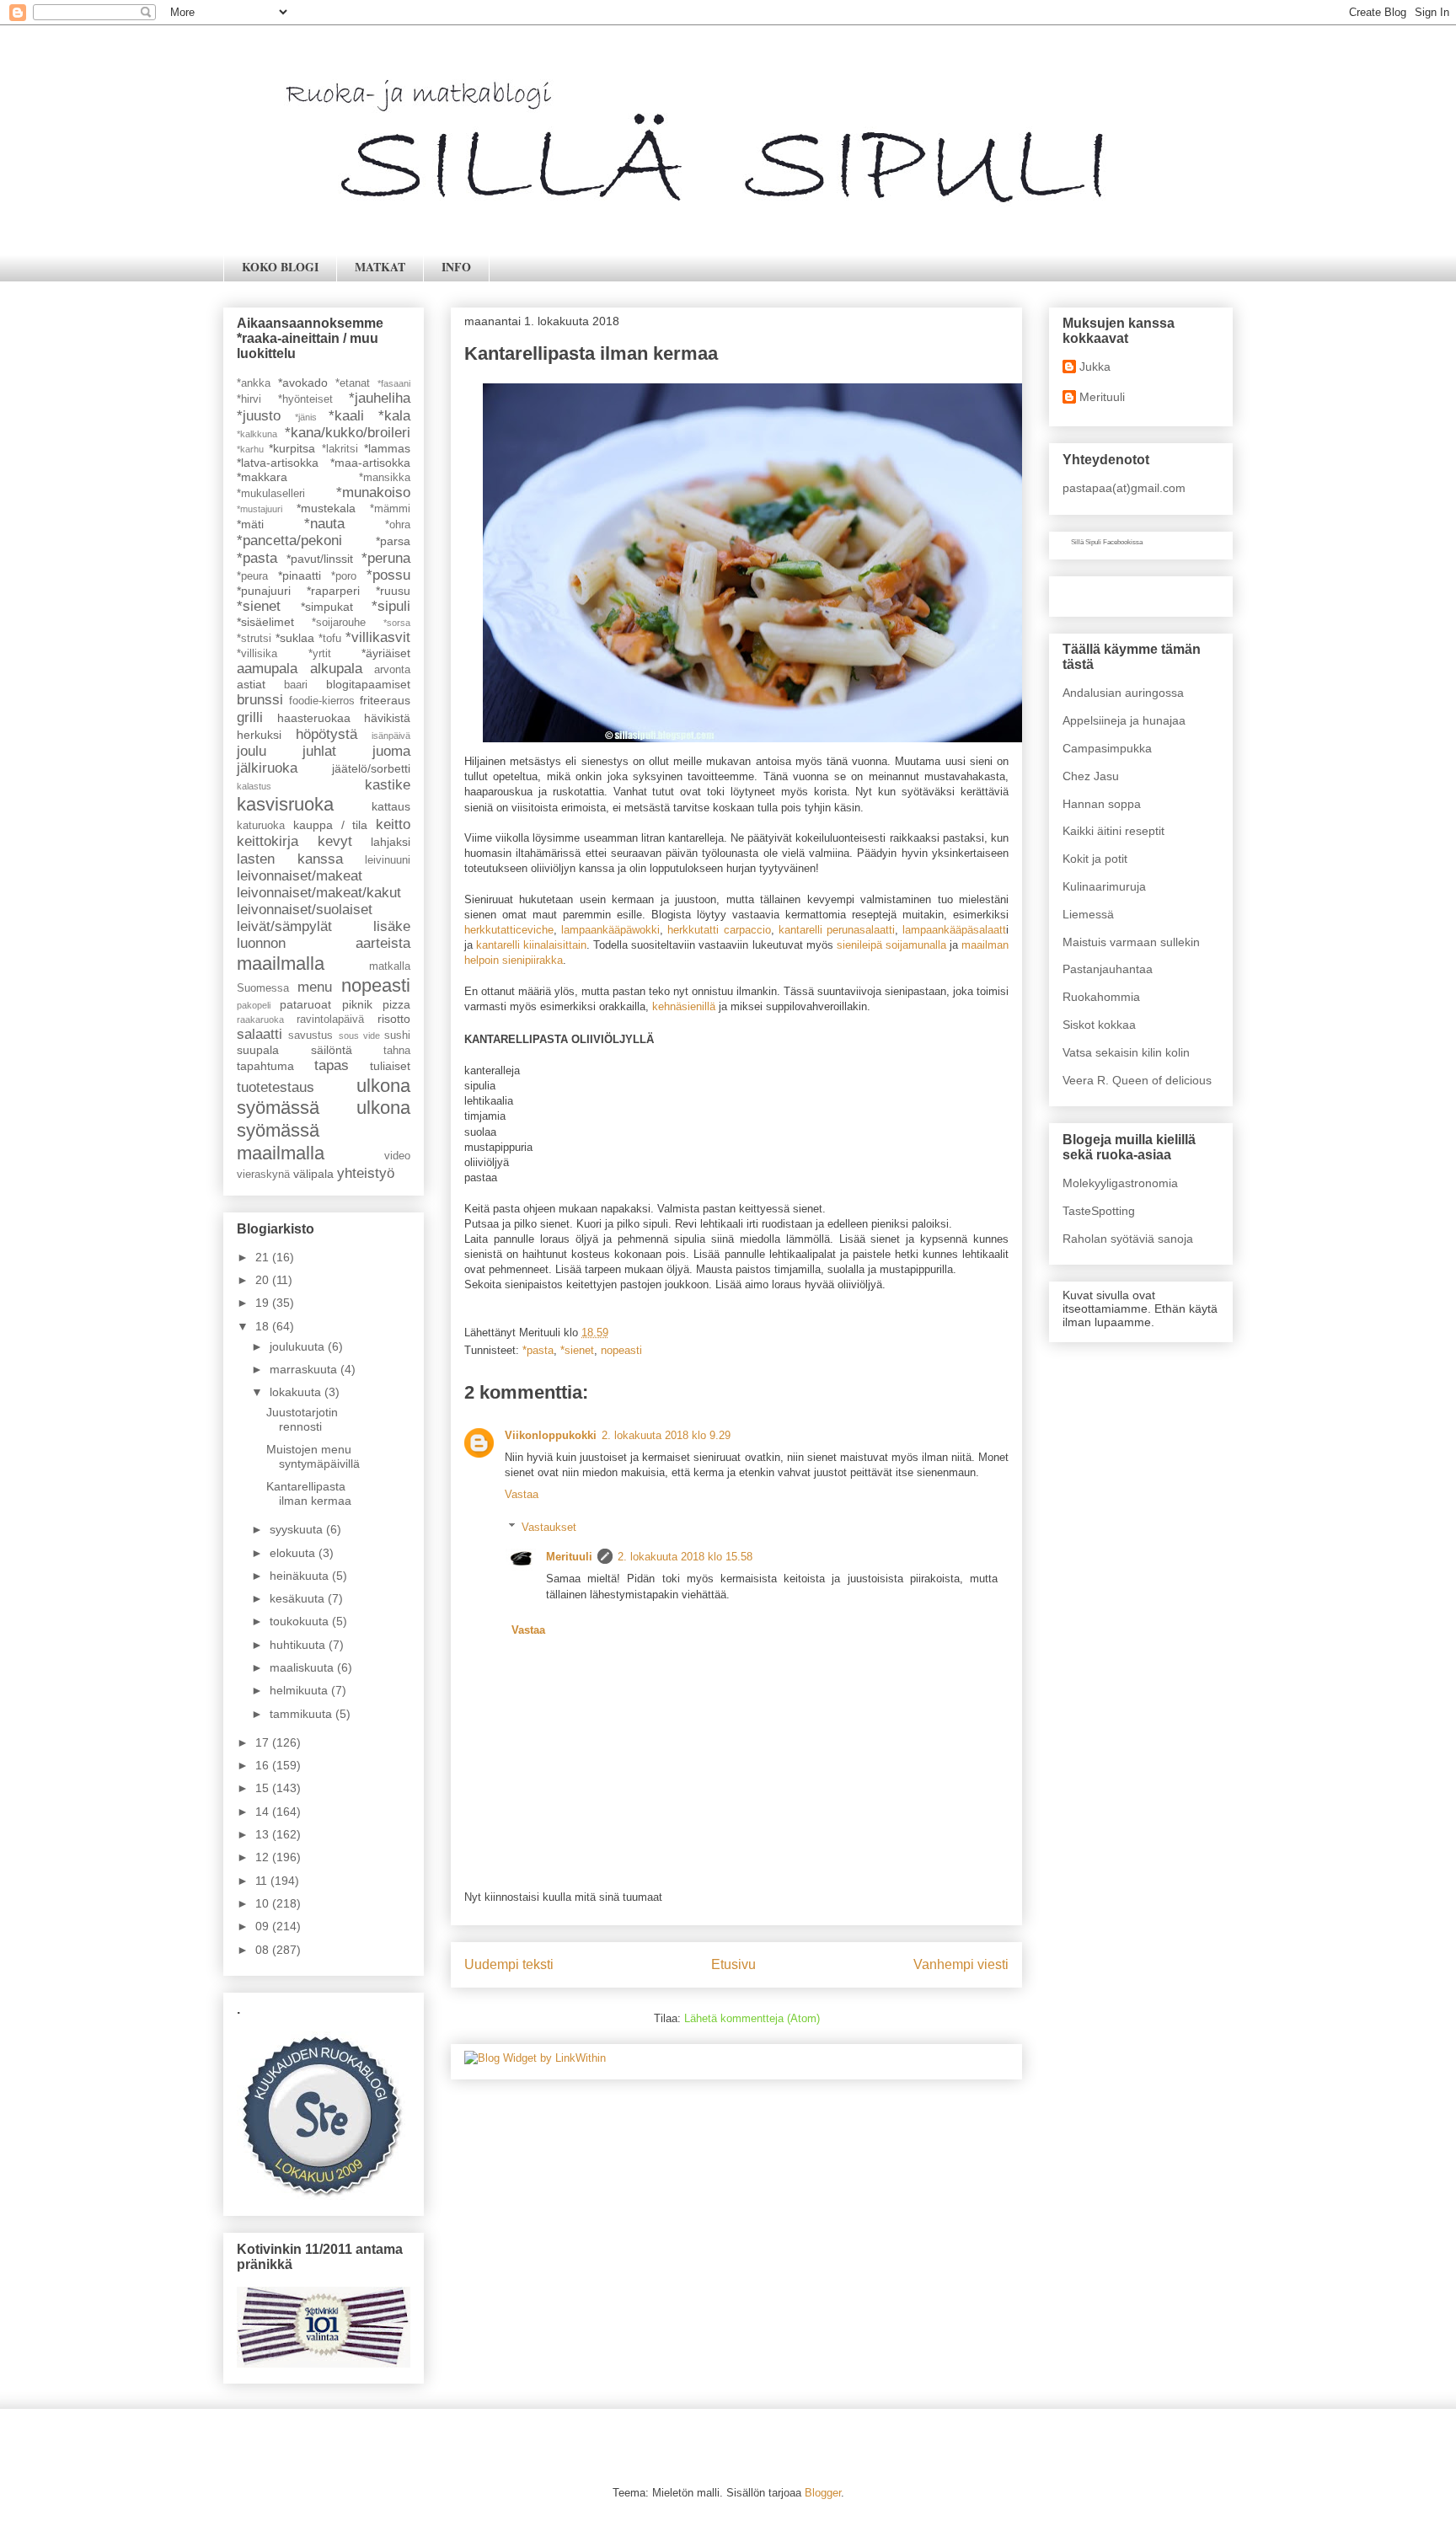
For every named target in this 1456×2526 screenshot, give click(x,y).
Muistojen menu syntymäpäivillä (313, 1456)
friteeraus (385, 700)
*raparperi (333, 591)
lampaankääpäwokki (610, 930)
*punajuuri (264, 591)
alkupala (336, 669)
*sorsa (397, 623)
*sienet (577, 1350)
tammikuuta (302, 1714)
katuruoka (261, 826)
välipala (313, 1174)
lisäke (392, 926)
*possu (388, 575)
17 (264, 1742)
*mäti (250, 524)
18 (264, 1326)
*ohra (398, 525)
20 (264, 1280)
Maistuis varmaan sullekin (1131, 942)
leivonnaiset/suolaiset (305, 910)
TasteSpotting (1099, 1211)
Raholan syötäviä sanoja (1128, 1239)
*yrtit (320, 654)
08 (264, 1950)
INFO (456, 267)
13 (264, 1834)
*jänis (306, 417)
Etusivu (733, 1964)
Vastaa (522, 1494)
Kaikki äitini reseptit (1113, 831)
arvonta (392, 670)
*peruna (386, 558)
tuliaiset (390, 1066)
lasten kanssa (290, 859)
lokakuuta (297, 1392)
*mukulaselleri (271, 494)
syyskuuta (298, 1529)
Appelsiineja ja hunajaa (1124, 720)
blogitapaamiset (368, 684)
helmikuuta (300, 1690)
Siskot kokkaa (1099, 1025)
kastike (388, 785)
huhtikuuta (299, 1645)
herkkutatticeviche (509, 930)
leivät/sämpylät (284, 926)
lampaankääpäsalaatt (954, 930)
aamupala (267, 669)
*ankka (254, 383)
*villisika (257, 654)
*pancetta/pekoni (289, 541)
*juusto (259, 416)
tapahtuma (265, 1066)
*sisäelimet (265, 622)
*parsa (393, 541)
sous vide (359, 1036)
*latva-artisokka (278, 463)
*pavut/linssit (320, 559)
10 (264, 1903)
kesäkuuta (299, 1598)
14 (264, 1812)
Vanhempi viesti (961, 1964)
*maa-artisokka (370, 463)
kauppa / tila (331, 825)
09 (264, 1926)
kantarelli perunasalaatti (837, 930)
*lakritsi (340, 449)
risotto (394, 1019)
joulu (252, 751)
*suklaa (295, 638)
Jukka (1095, 367)
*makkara (262, 477)
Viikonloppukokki (551, 1435)
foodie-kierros (322, 701)
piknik (357, 1004)
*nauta (324, 524)
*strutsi (254, 639)
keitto (393, 824)
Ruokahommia (1101, 997)
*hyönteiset (305, 399)
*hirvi (249, 399)
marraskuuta (305, 1369)
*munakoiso (373, 492)
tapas (332, 1065)
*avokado (303, 383)
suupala (258, 1050)
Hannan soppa (1102, 804)
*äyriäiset (386, 653)
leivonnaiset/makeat (300, 876)
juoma (391, 751)
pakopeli (254, 1005)
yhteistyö (366, 1173)
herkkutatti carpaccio (719, 930)
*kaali (346, 416)
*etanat (353, 383)
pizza (396, 1004)
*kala (394, 416)
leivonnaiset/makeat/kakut (319, 893)
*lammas (387, 448)
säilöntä (332, 1050)
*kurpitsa (292, 448)
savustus (310, 1036)
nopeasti (621, 1350)
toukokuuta (301, 1621)
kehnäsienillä (684, 1006)
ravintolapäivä (330, 1019)
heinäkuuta (301, 1576)
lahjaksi (391, 842)
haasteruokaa (314, 718)
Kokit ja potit (1095, 859)
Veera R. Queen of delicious (1137, 1080)
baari (296, 685)
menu (315, 987)
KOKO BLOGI (280, 267)
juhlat (319, 751)
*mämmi (390, 509)
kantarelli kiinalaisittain (531, 945)
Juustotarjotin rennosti (302, 1419)
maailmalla (281, 963)
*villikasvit (378, 637)
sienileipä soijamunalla (891, 945)
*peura (252, 576)
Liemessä (1088, 914)
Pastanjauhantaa (1108, 969)
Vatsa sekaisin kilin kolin (1126, 1052)
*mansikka (385, 478)
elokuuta (294, 1553)
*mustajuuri (260, 509)
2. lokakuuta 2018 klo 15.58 (685, 1557)
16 (264, 1765)
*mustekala (326, 508)
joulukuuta (299, 1346)
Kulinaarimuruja (1104, 886)
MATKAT (380, 267)
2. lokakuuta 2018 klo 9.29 (666, 1435)
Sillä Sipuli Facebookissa (1107, 542)
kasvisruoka (285, 804)
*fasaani (394, 383)
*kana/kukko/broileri (348, 433)
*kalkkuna (257, 434)
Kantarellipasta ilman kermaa (309, 1493)
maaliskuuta (303, 1667)
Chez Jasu (1091, 776)
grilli (250, 717)
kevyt (335, 841)
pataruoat (305, 1004)
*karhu (250, 449)
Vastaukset (549, 1527)
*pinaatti (300, 575)
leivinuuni (388, 860)
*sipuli (391, 606)
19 (264, 1303)
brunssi (260, 700)
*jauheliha (380, 398)
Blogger (823, 2493)
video (397, 1156)
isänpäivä (391, 736)
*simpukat (327, 607)
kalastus (254, 786)
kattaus (391, 806)
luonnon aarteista (324, 943)
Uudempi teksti (509, 1964)
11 (263, 1881)
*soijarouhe (339, 623)
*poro (344, 576)
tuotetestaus (276, 1087)
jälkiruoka (267, 768)
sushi (397, 1036)
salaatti (260, 1034)
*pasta (538, 1350)
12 (264, 1857)
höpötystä (327, 734)
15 (264, 1788)
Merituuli (569, 1557)
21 (264, 1257)
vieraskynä (263, 1175)
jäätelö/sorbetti (371, 768)
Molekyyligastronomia (1120, 1183)
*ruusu (393, 591)
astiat (251, 684)
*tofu (330, 639)
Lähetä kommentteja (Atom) (752, 2018)
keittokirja (268, 841)
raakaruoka (260, 1019)
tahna (397, 1051)
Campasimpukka (1107, 748)
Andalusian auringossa (1123, 693)
